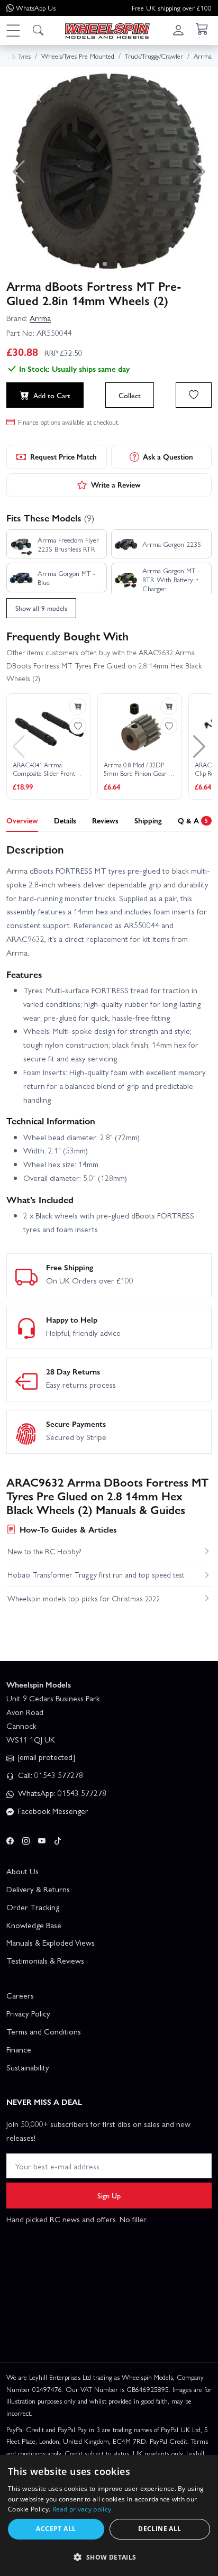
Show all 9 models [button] (41, 608)
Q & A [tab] (193, 820)
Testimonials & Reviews (45, 1960)
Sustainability (28, 2067)
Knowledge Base (34, 1925)
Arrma (40, 318)
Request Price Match (63, 456)
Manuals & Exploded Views (51, 1942)
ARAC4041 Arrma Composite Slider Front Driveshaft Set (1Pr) (44, 769)
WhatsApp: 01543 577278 (61, 1793)
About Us (22, 1871)
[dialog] (109, 2515)
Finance (19, 2049)
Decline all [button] (160, 2529)
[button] (13, 30)
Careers (20, 1995)
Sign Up (109, 2195)
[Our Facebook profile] (10, 1839)
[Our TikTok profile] (58, 1839)
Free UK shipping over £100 (172, 8)
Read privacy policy (82, 2509)
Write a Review (116, 484)
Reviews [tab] (105, 820)
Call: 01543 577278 (49, 1775)
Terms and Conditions (44, 2031)
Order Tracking (33, 1907)
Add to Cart (52, 395)
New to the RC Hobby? (44, 1551)
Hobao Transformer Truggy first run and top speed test (96, 1574)
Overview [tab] (22, 820)
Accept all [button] (56, 2529)
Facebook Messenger (52, 1811)
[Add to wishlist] (194, 395)
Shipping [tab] (148, 820)
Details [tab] (65, 820)
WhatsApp (36, 8)
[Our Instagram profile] (26, 1839)
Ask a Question (168, 456)
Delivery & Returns (38, 1889)
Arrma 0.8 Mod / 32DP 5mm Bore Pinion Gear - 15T (137, 769)
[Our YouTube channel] (42, 1839)
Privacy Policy (28, 2013)
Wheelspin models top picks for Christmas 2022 (84, 1598)
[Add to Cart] (78, 707)
